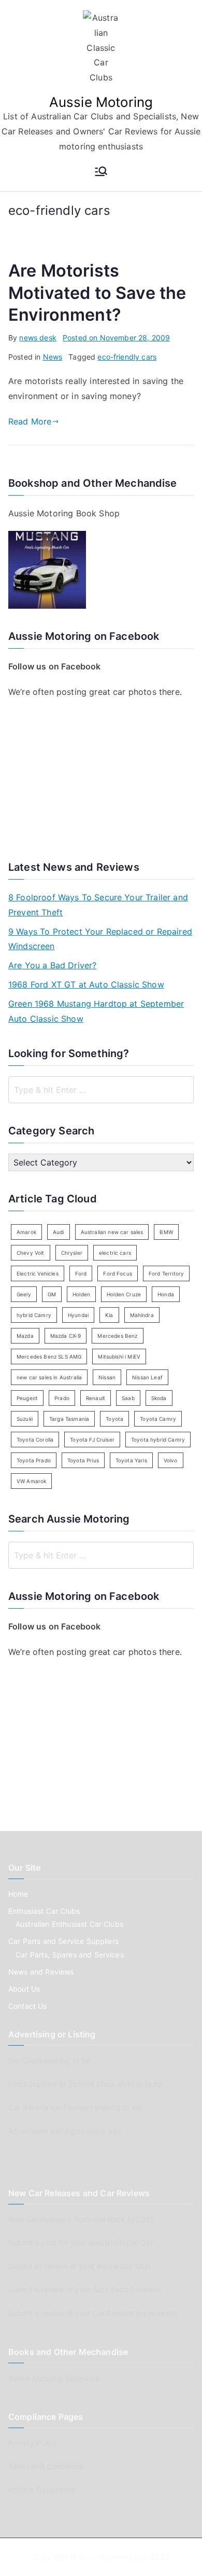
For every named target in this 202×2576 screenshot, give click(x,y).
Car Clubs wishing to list (50, 2060)
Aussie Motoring (101, 102)
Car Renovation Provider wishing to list (75, 2107)
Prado (62, 1398)
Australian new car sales (112, 1232)
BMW (166, 1232)
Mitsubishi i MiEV (119, 1356)
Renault (96, 1398)
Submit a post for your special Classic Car (81, 2243)
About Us (24, 1989)
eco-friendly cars (127, 357)
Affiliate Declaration (42, 2490)
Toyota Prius (83, 1460)
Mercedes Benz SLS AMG (49, 1356)
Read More (30, 421)
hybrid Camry (34, 1315)
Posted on (116, 338)
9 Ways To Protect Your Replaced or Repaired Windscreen (100, 939)
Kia (109, 1315)
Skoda (159, 1398)
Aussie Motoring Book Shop (64, 513)
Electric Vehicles (38, 1273)
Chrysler (72, 1253)
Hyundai (78, 1315)
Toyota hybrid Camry (158, 1440)
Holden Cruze (124, 1294)
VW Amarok (31, 1481)
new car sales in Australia (49, 1377)
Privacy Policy (33, 2443)
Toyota (114, 1419)
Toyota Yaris (131, 1460)
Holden (81, 1294)
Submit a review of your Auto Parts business (85, 2289)
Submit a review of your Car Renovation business (93, 2313)
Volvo (171, 1460)
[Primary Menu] (101, 172)
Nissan (107, 1377)
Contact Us (28, 2006)
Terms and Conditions (46, 2466)
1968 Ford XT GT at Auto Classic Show (86, 984)
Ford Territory (166, 1273)
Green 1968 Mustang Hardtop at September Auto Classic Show (96, 1011)
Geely (24, 1294)
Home (18, 1894)
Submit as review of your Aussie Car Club (80, 2266)
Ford (81, 1273)
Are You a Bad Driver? (52, 965)
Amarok (26, 1232)
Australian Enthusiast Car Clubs (69, 1924)
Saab (128, 1398)
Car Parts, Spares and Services (70, 1955)
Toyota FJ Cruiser (92, 1440)
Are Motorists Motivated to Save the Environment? (97, 292)
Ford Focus (118, 1273)
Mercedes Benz (117, 1336)
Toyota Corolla (35, 1440)
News (53, 357)
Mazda (25, 1336)
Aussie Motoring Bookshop (54, 2378)
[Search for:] (101, 1090)
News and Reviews (41, 1972)
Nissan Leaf (147, 1377)
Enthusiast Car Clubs (44, 1911)
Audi (59, 1232)
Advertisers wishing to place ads (64, 2131)
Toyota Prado (34, 1460)
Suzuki (25, 1419)
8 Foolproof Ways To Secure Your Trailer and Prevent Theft (98, 905)
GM (52, 1294)
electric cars (115, 1253)
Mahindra (142, 1315)
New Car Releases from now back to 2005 (82, 2219)
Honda (166, 1294)
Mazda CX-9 (66, 1336)
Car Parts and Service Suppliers (63, 1941)
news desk (38, 338)
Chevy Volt (31, 1253)
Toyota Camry (158, 1419)
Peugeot (27, 1398)
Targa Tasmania (69, 1419)
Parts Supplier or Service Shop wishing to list (86, 2084)
